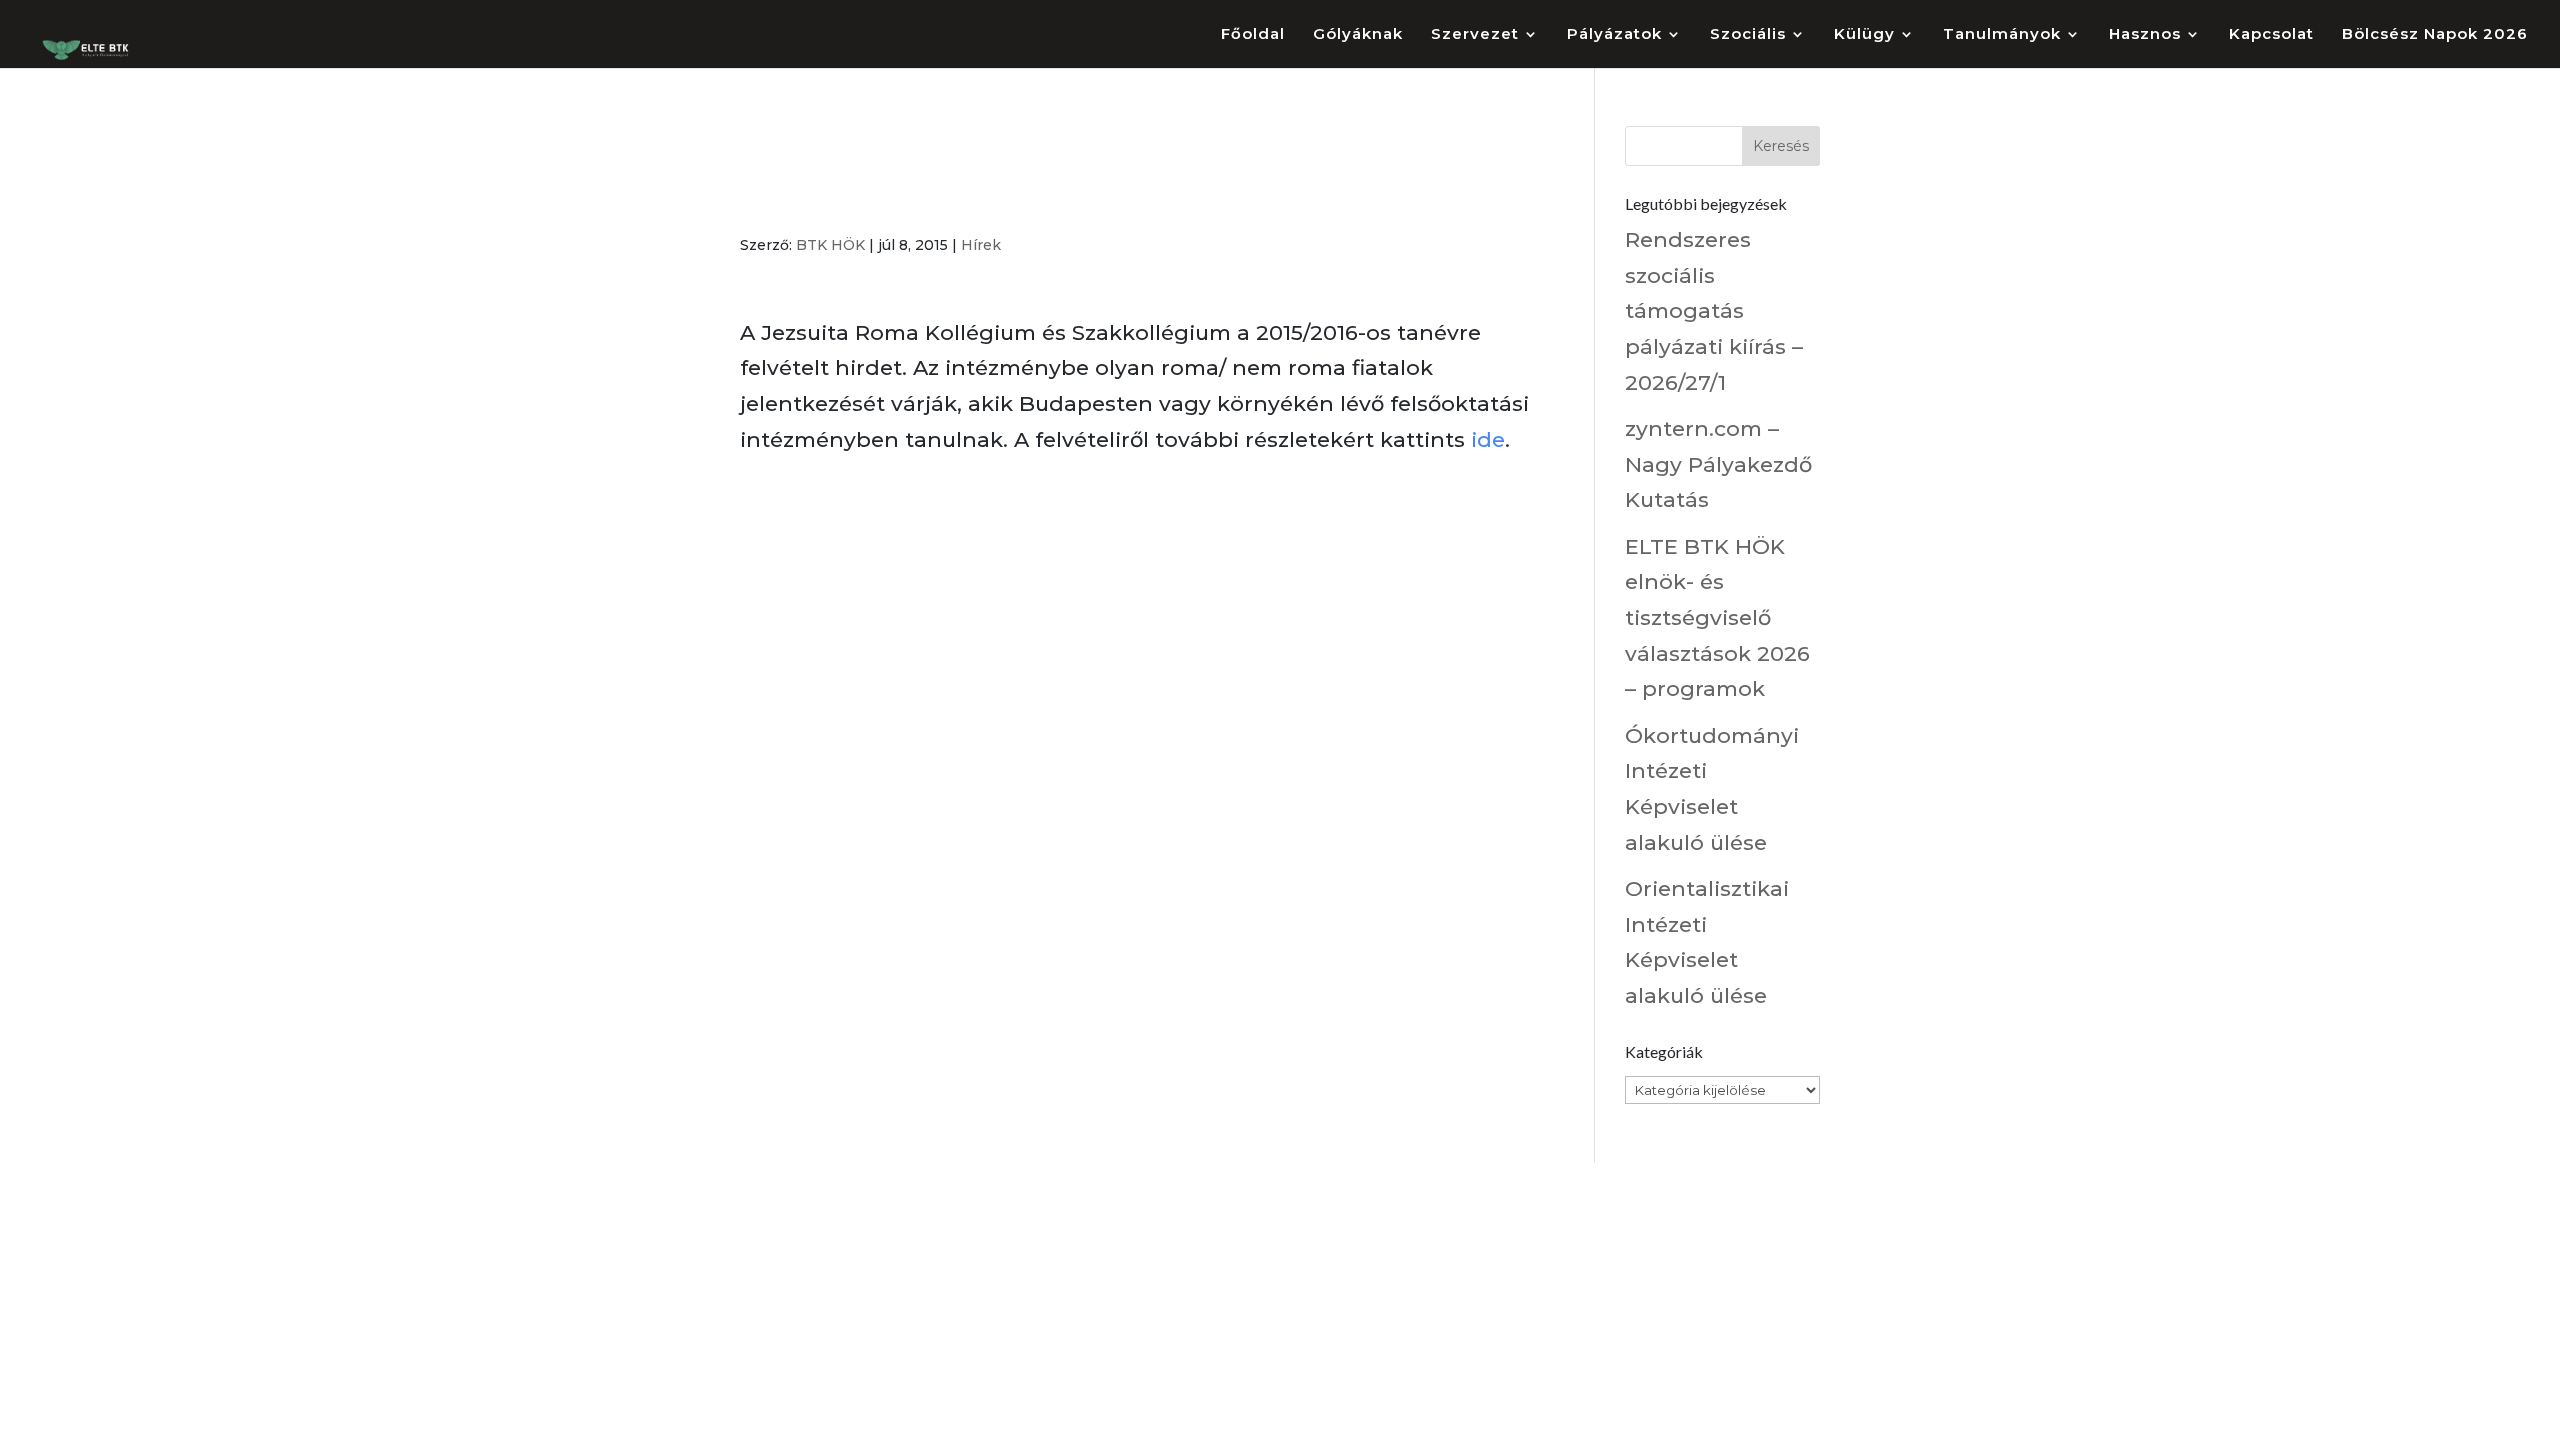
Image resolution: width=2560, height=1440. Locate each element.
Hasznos (2145, 35)
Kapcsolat (2271, 35)
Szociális (1748, 35)
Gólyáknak (1358, 35)
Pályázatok (1614, 35)
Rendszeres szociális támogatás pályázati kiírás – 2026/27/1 (1714, 311)
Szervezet (1475, 35)
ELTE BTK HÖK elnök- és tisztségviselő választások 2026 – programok (1717, 618)
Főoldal (1253, 35)
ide (1488, 439)
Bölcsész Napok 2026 (2435, 35)
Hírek (981, 245)
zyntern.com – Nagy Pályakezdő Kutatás (1718, 464)
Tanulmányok (2002, 35)
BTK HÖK (830, 245)
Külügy (1864, 35)
